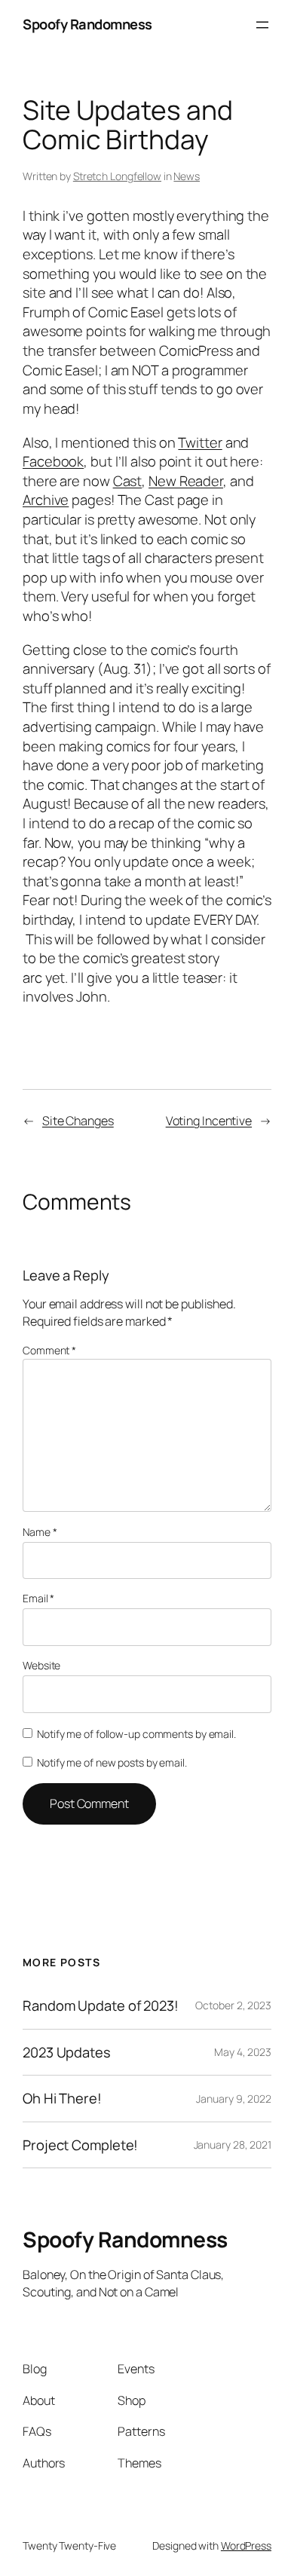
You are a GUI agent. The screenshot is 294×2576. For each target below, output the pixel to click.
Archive (46, 500)
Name (40, 1532)
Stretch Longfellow (117, 176)
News (187, 176)
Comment (49, 1350)
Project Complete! (80, 2145)
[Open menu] (262, 25)
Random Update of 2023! (101, 2006)
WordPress (246, 2545)
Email (38, 1598)
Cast (128, 481)
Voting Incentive (209, 1121)
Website (41, 1665)
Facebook (53, 461)
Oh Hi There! (62, 2099)
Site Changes (78, 1121)
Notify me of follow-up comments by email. (136, 1734)
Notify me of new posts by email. (112, 1762)
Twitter (200, 442)
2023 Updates (67, 2053)
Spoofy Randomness (87, 24)
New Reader (186, 481)
